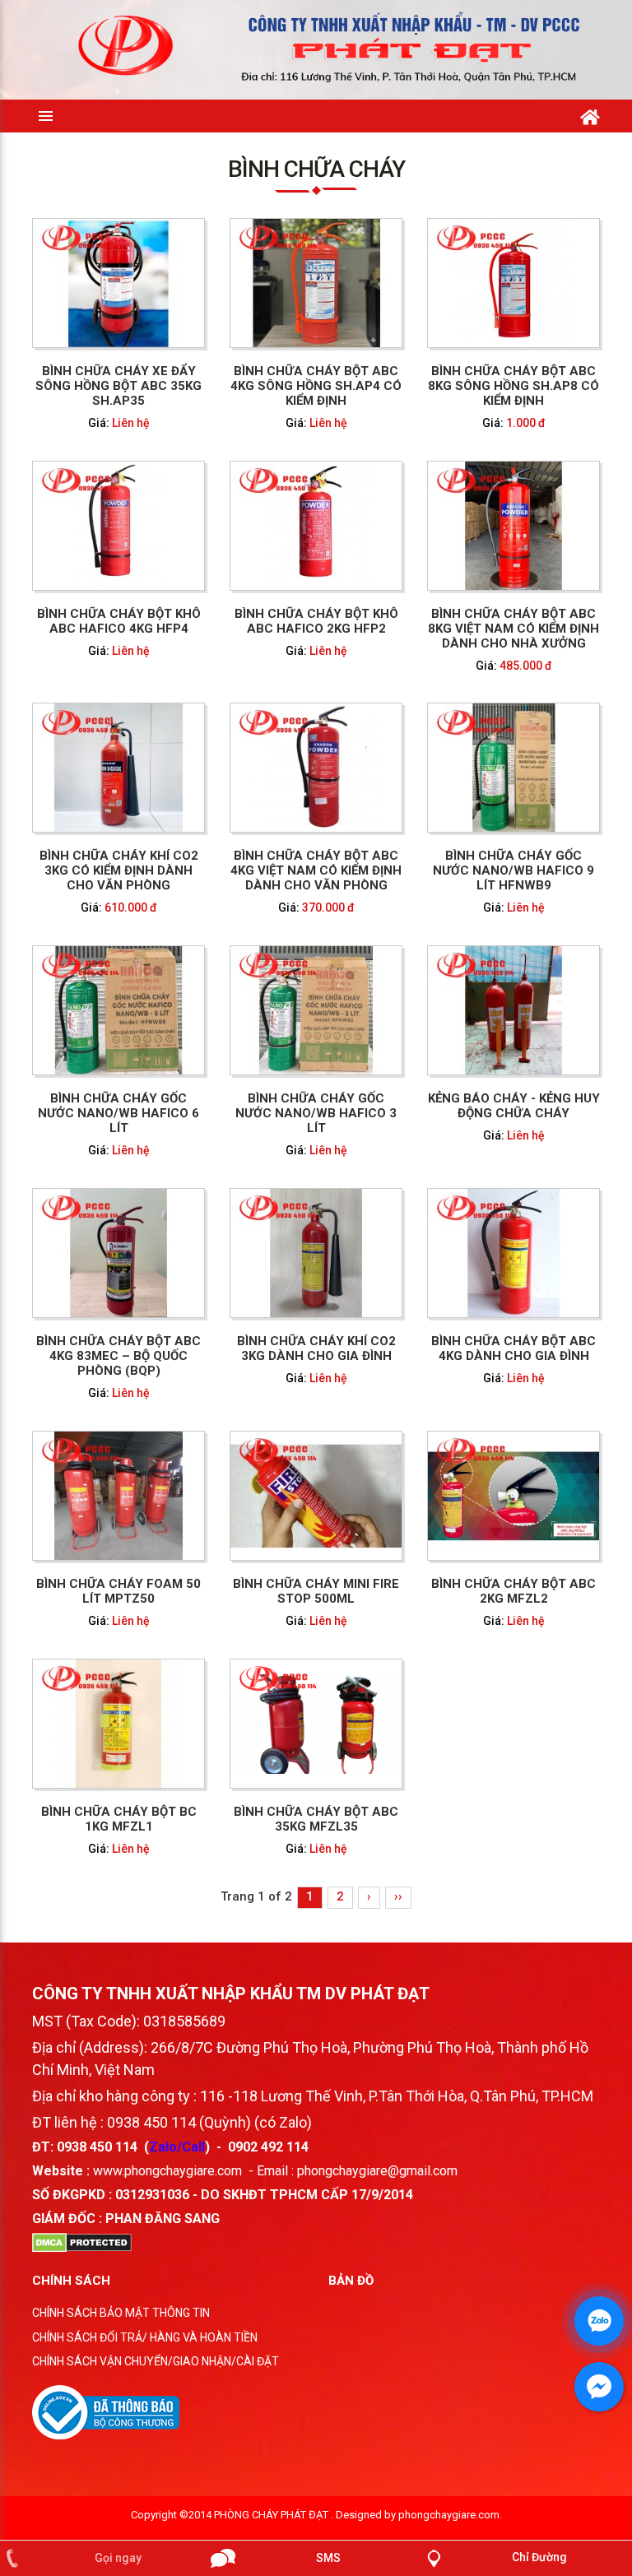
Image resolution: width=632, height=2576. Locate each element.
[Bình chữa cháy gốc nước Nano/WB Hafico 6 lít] (118, 1010)
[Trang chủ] (590, 114)
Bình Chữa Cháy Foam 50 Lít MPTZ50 (118, 1591)
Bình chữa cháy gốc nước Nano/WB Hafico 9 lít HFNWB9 (513, 870)
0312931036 (152, 2195)
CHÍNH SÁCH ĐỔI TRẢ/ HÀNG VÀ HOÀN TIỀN (145, 2337)
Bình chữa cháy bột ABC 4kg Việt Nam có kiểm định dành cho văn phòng (316, 870)
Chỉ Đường (539, 2557)
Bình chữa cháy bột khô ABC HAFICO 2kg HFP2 (316, 620)
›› (398, 1896)
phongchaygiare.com (449, 2515)
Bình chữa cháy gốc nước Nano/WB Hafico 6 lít (118, 1113)
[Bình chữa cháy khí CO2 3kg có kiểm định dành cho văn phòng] (118, 767)
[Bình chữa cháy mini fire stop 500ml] (316, 1495)
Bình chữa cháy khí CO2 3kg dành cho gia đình (316, 1348)
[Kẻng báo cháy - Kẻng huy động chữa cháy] (513, 1010)
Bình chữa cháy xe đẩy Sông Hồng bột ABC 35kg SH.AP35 (118, 385)
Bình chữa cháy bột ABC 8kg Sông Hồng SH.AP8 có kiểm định (513, 385)
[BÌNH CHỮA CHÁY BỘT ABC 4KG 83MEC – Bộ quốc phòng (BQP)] (118, 1252)
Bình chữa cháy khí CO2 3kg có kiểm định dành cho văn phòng (119, 870)
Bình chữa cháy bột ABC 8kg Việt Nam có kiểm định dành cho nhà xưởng (513, 628)
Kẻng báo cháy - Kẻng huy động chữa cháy (514, 1106)
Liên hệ (131, 422)
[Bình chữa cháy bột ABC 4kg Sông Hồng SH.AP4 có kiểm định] (316, 281)
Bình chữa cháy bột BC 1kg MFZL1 (119, 1819)
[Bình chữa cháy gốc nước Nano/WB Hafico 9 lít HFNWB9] (513, 767)
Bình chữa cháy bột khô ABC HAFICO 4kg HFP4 (119, 620)
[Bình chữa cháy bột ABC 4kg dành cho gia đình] (513, 1252)
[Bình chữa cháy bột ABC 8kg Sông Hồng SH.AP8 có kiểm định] (513, 281)
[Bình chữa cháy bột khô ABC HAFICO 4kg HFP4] (118, 524)
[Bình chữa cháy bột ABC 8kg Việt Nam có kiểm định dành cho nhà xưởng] (513, 524)
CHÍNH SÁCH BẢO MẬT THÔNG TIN (121, 2313)
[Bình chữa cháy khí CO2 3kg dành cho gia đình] (316, 1252)
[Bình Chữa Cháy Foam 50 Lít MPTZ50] (118, 1495)
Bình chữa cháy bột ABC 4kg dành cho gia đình (513, 1348)
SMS (328, 2558)
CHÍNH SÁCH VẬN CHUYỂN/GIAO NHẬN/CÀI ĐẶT (156, 2361)
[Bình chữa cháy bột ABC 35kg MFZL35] (316, 1723)
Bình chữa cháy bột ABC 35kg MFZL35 (316, 1819)
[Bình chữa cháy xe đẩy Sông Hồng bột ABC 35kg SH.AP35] (118, 281)
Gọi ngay (118, 2558)
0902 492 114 (268, 2147)
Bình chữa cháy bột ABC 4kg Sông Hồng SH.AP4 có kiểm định (316, 385)
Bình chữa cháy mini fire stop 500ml (316, 1591)
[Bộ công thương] (106, 2411)
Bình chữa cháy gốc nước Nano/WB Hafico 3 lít (316, 1113)
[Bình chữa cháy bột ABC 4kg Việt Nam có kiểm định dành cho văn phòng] (316, 767)
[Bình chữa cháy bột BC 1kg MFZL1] (118, 1723)
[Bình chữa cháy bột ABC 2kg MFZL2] (513, 1495)
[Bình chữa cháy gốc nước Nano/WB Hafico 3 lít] (316, 1010)
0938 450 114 (97, 2147)
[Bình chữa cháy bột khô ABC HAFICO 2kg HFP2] (316, 524)
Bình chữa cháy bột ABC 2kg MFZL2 (513, 1591)
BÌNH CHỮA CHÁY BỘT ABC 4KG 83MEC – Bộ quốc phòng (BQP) (118, 1356)
